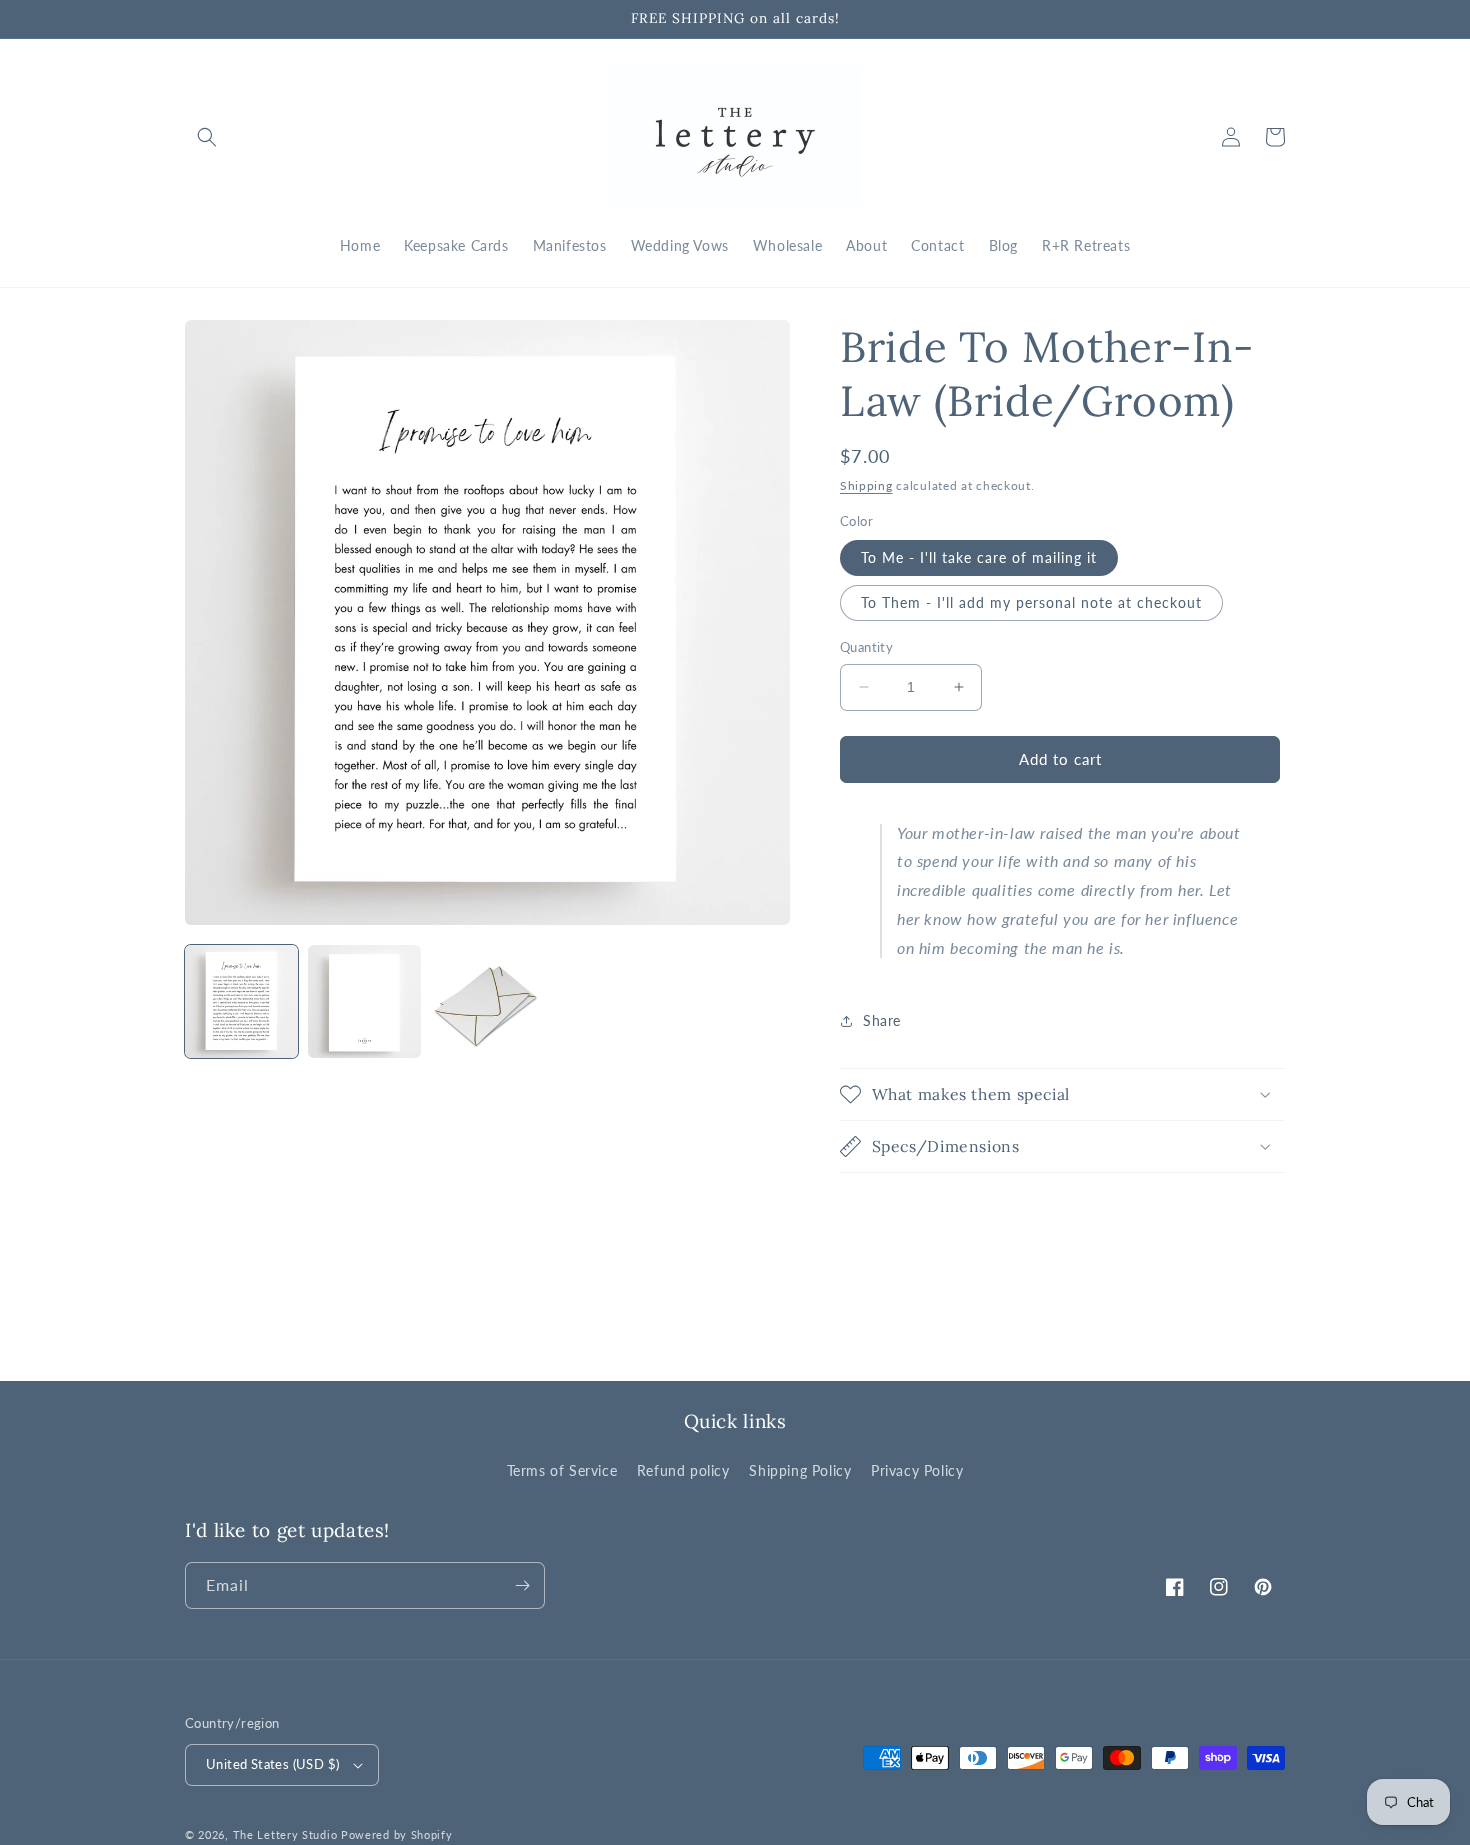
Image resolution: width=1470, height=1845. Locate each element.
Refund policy (683, 1470)
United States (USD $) (272, 1764)
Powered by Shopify (397, 1834)
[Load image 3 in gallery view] (487, 1001)
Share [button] (882, 1020)
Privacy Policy (917, 1470)
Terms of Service (562, 1470)
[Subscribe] (522, 1585)
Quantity (866, 647)
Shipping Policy (800, 1470)
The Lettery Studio (285, 1834)
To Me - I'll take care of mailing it (979, 557)
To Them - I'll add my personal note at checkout (1031, 602)
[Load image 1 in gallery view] (241, 1001)
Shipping (866, 485)
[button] (207, 137)
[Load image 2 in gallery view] (364, 1001)
